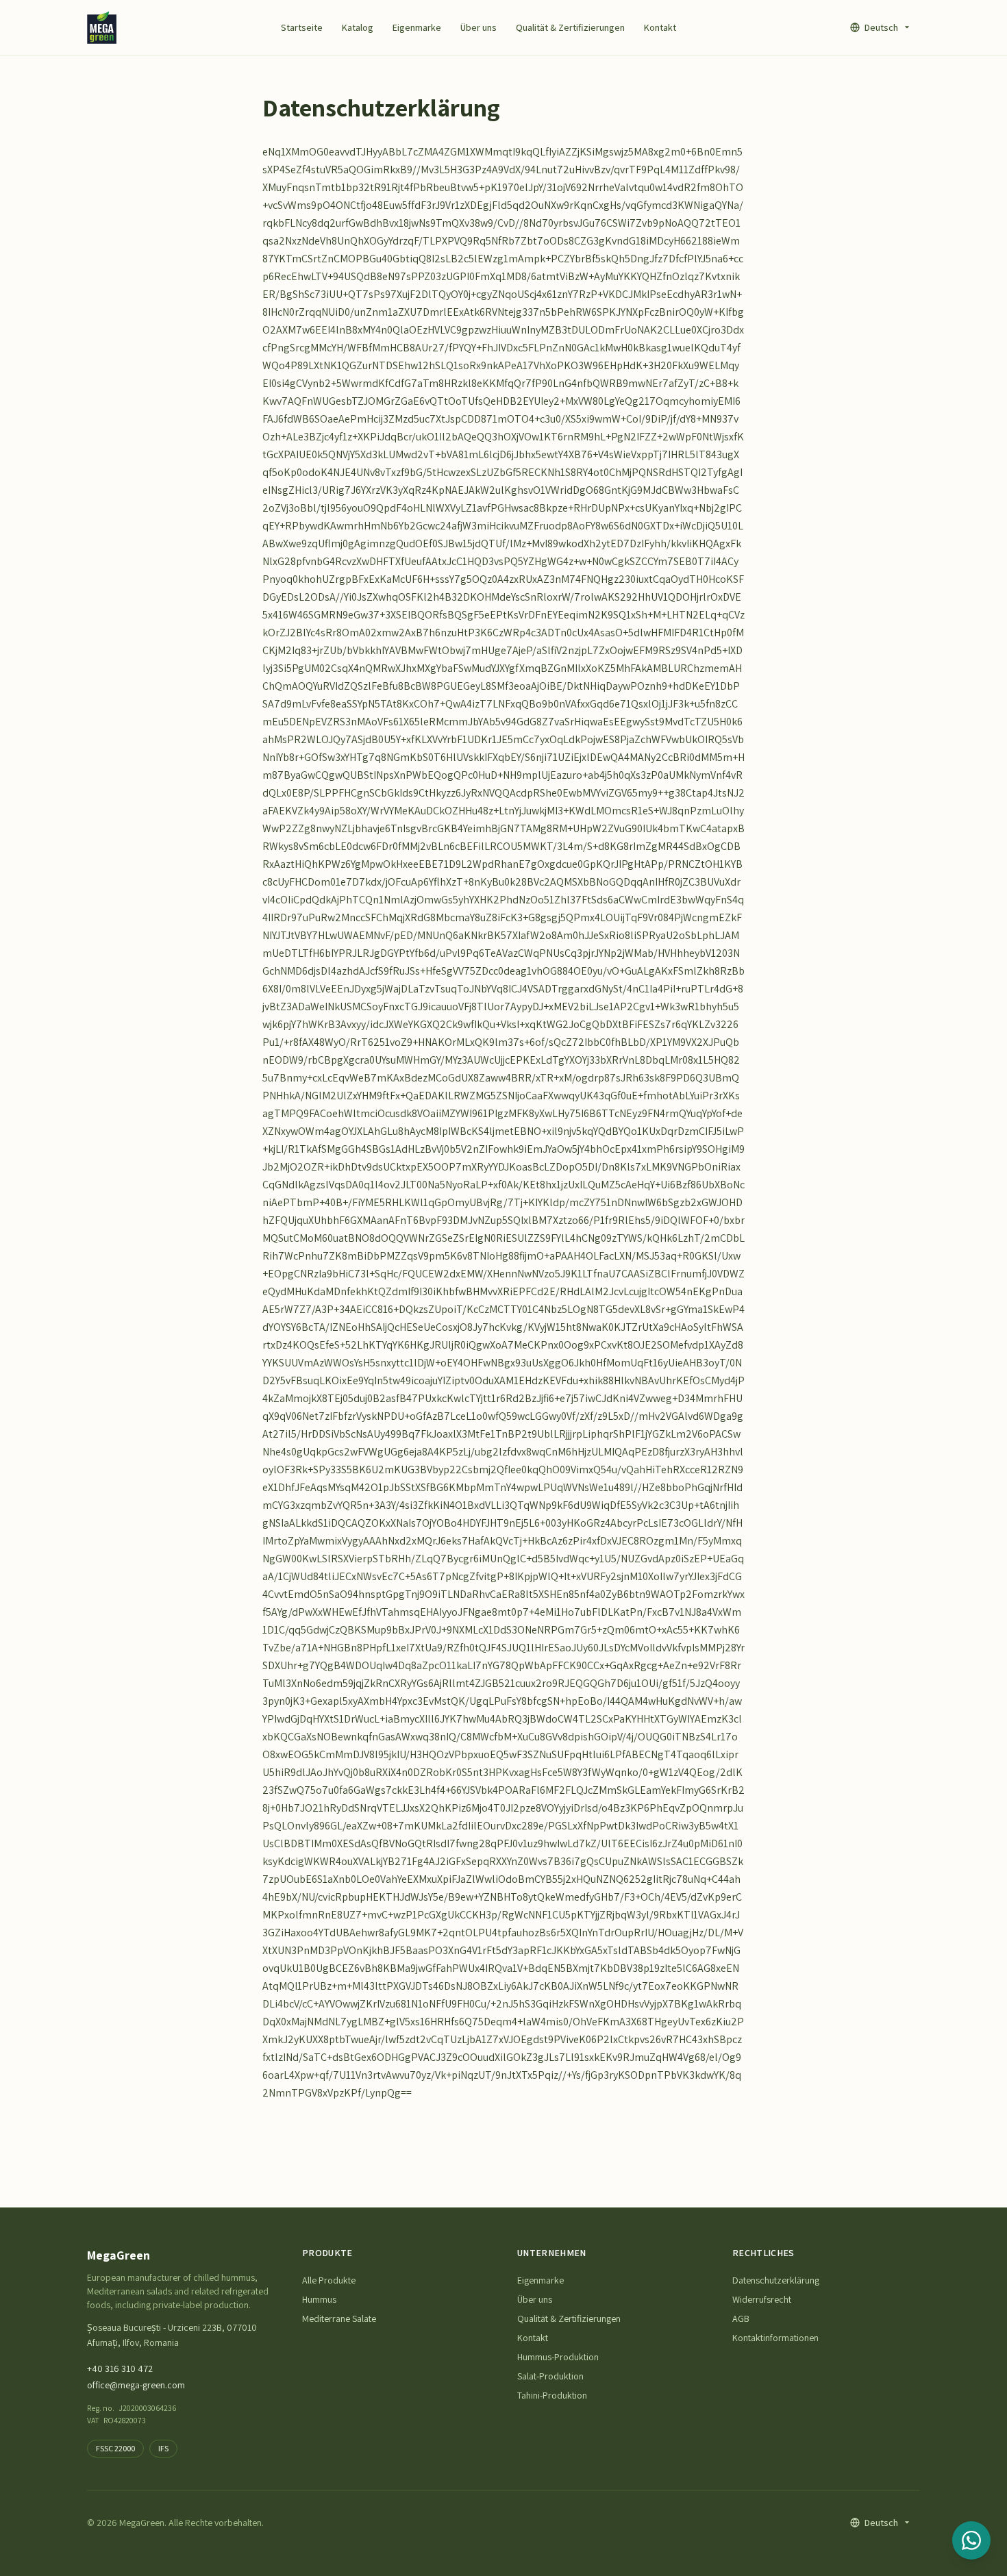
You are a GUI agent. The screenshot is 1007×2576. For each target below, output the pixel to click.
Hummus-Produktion (558, 2357)
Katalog (358, 27)
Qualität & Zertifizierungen (570, 27)
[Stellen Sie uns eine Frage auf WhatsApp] (971, 2540)
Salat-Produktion (550, 2376)
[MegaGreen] (102, 27)
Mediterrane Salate (339, 2318)
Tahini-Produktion (552, 2395)
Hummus (319, 2299)
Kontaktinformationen (775, 2338)
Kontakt (660, 27)
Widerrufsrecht (762, 2299)
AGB (741, 2318)
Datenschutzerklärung (776, 2280)
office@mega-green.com (136, 2385)
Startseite (302, 27)
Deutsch (881, 27)
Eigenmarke (417, 27)
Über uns (478, 27)
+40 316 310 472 (120, 2368)
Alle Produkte (329, 2280)
